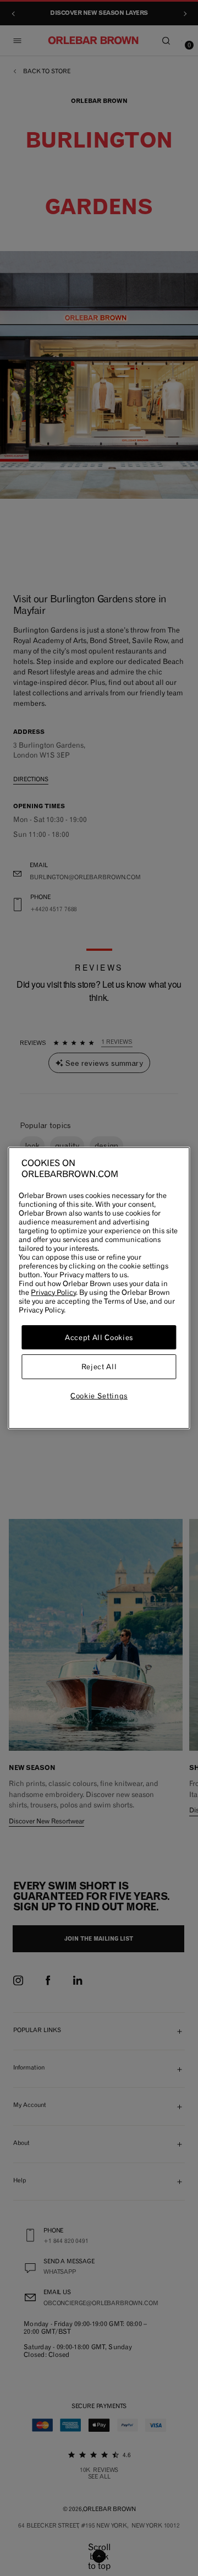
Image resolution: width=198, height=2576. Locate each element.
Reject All (99, 1367)
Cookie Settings (99, 1396)
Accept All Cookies (99, 1337)
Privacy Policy (53, 1292)
